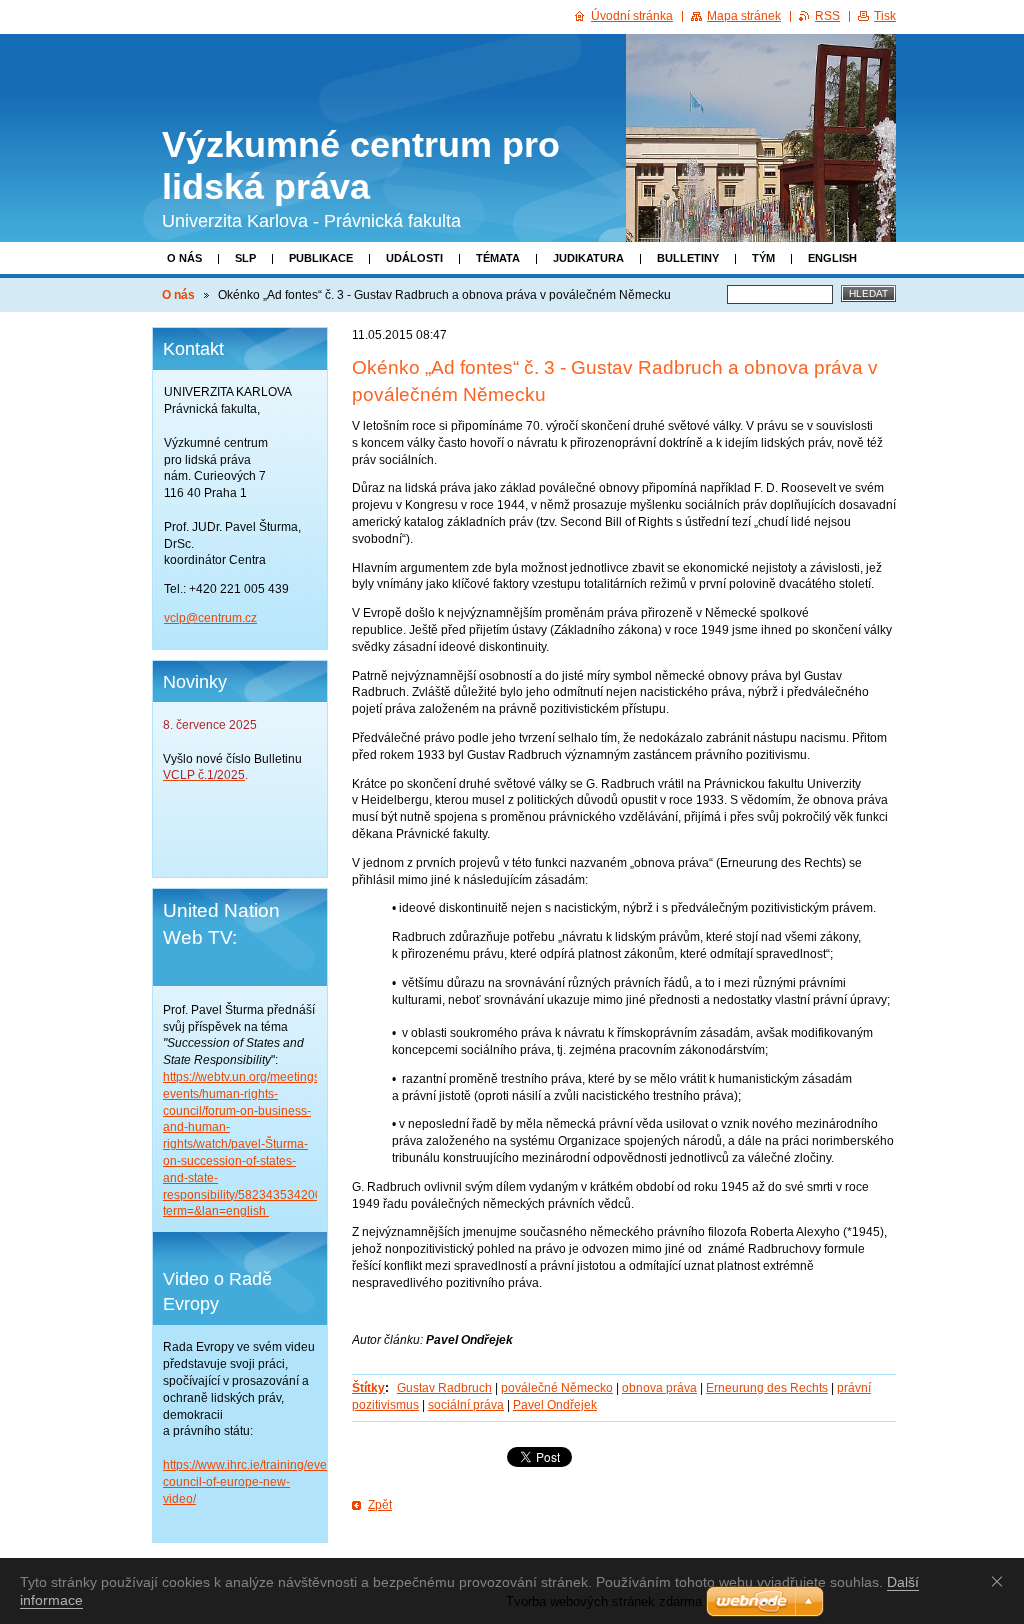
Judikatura (588, 258)
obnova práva (659, 1388)
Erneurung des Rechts (767, 1388)
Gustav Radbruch (444, 1388)
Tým (763, 258)
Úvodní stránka (632, 16)
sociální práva (466, 1405)
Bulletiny (688, 258)
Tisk (885, 16)
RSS (827, 16)
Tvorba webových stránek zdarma (604, 1601)
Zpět (380, 1505)
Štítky (368, 1388)
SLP (245, 258)
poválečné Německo (557, 1388)
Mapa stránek (744, 16)
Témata (498, 258)
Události (414, 258)
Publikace (321, 258)
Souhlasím (1001, 1581)
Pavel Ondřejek (555, 1405)
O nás (184, 258)
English (832, 258)
